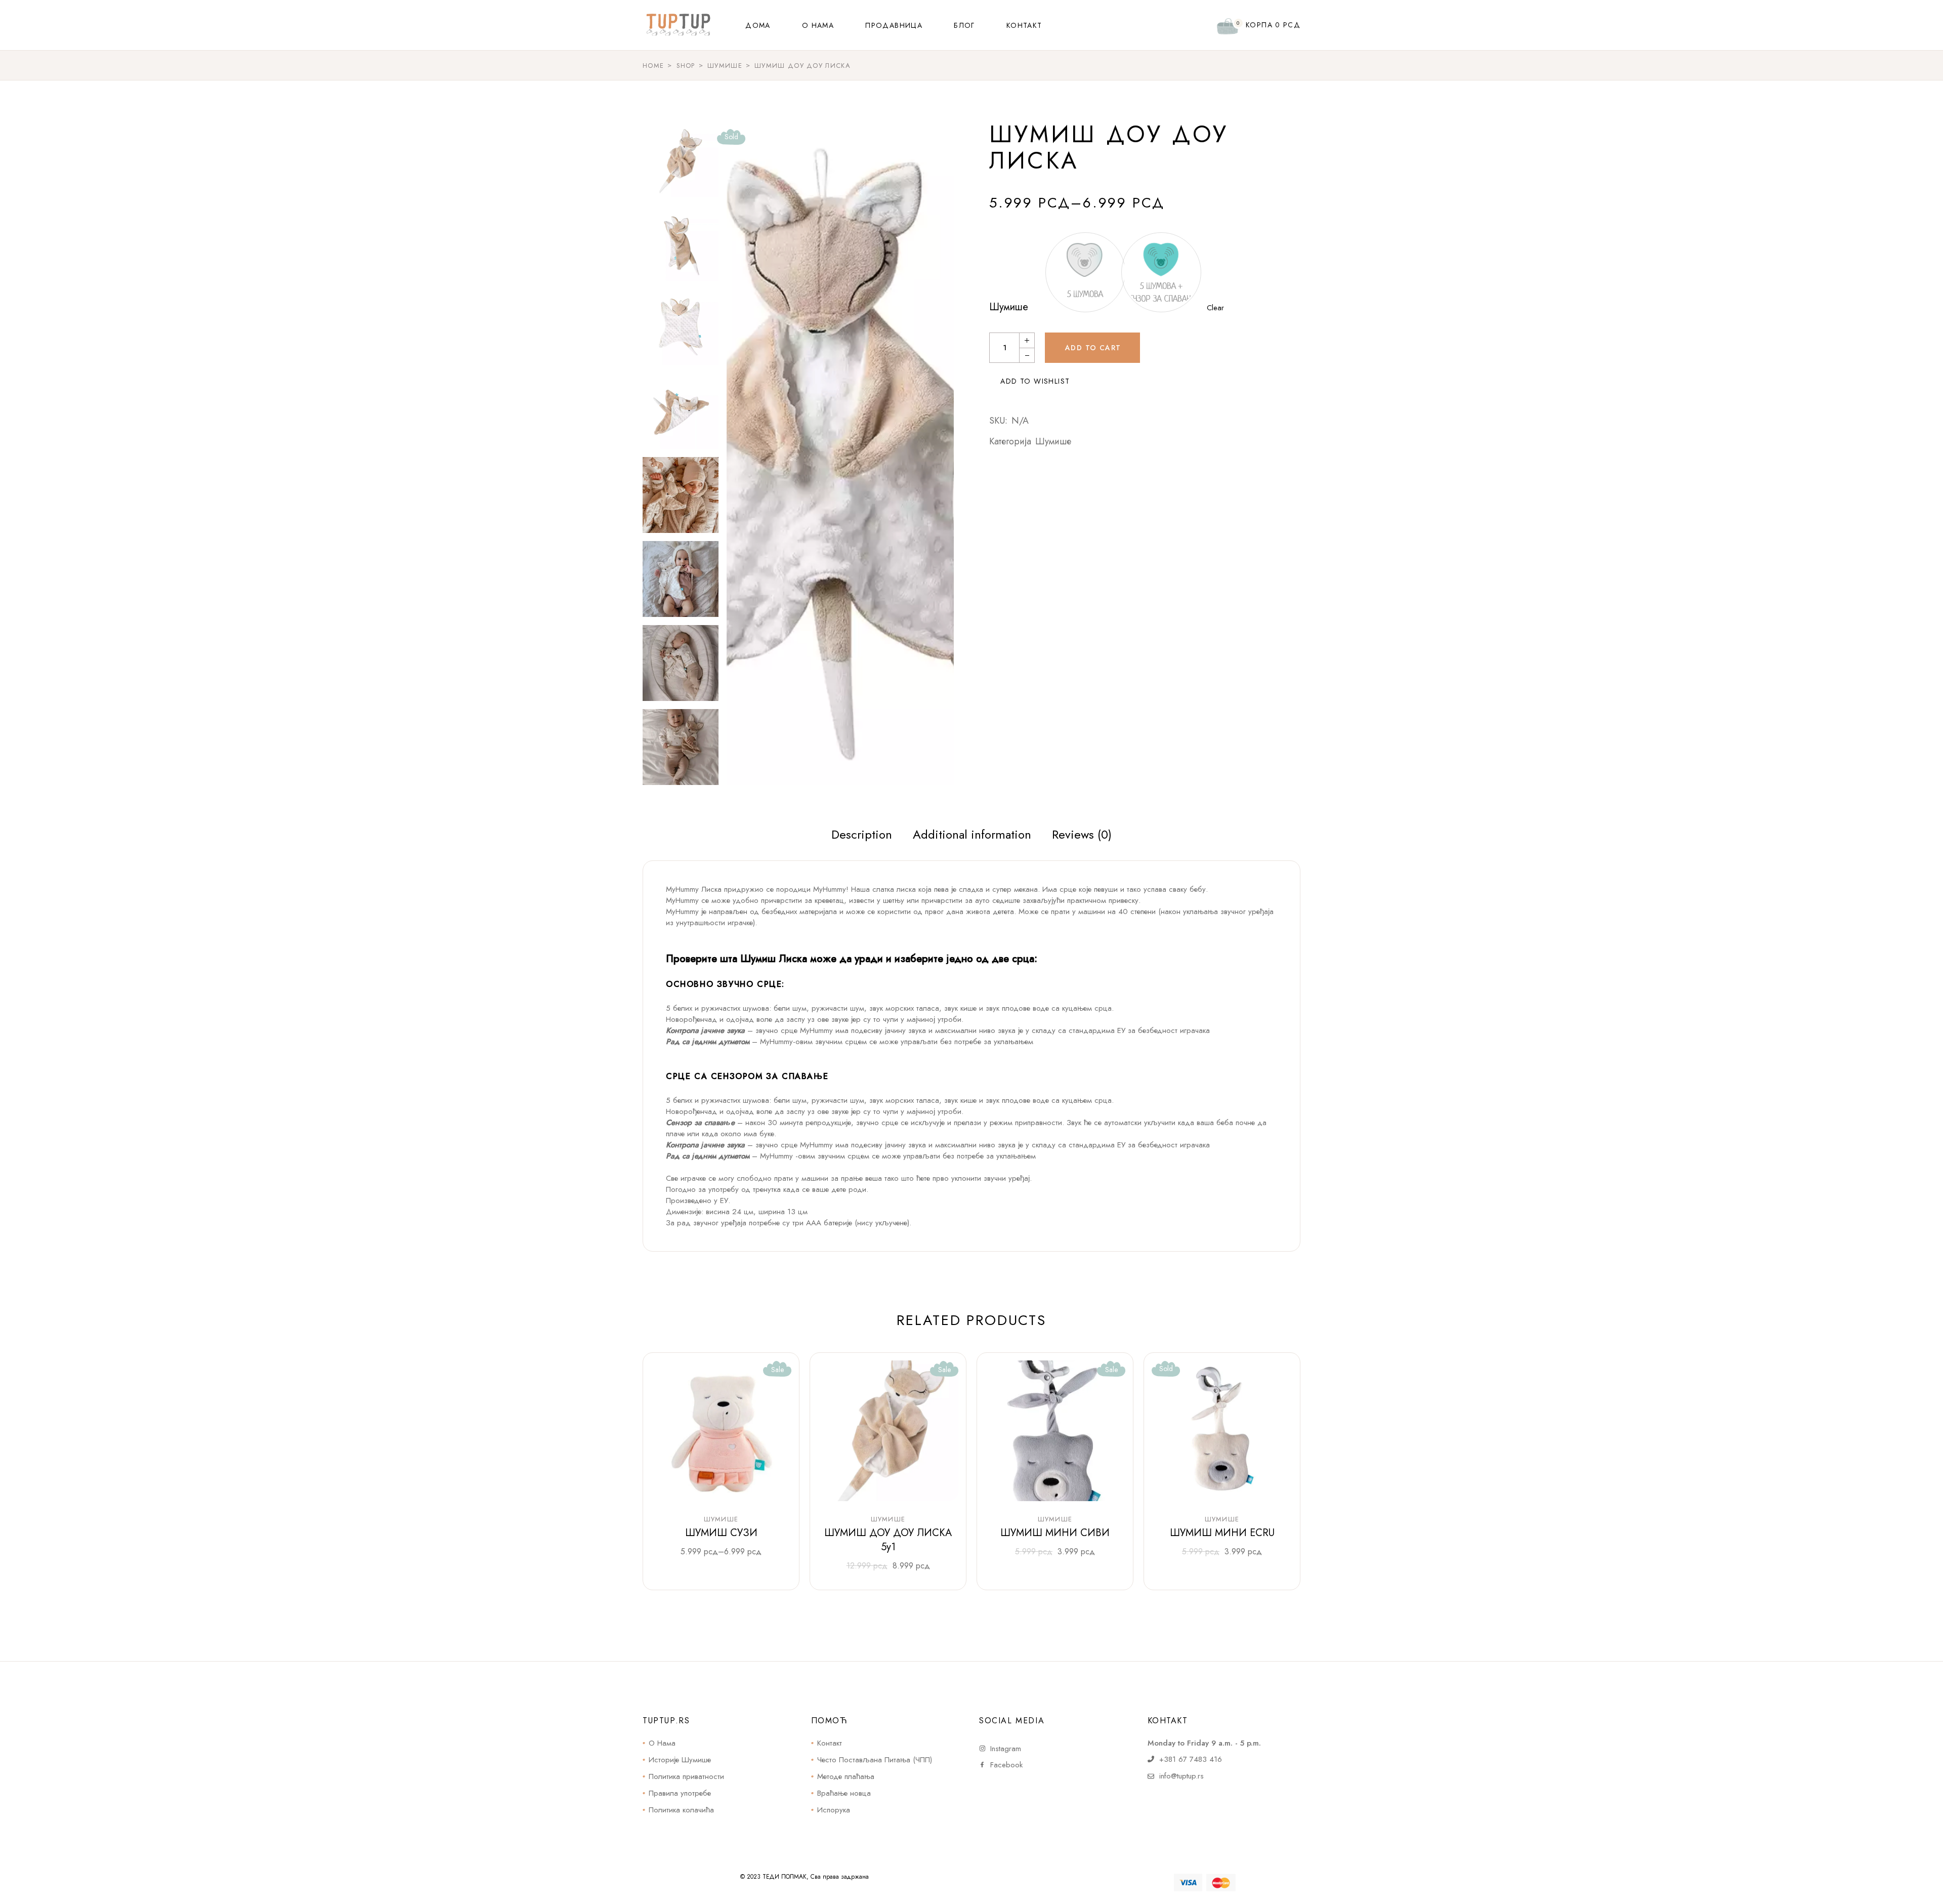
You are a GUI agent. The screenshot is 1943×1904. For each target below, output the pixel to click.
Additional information (972, 834)
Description (862, 834)
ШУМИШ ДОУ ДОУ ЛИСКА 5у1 (888, 1540)
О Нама (662, 1743)
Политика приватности (686, 1776)
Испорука (834, 1810)
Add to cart (1093, 348)
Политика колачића (681, 1810)
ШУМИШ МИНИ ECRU (1222, 1533)
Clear (1215, 308)
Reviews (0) (1082, 834)
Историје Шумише (680, 1760)
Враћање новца (844, 1793)
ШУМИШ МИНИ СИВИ (1055, 1533)
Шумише (1009, 307)
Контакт (830, 1743)
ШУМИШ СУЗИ (721, 1533)
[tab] (862, 835)
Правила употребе (680, 1793)
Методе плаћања (846, 1776)
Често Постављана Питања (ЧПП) (875, 1760)
